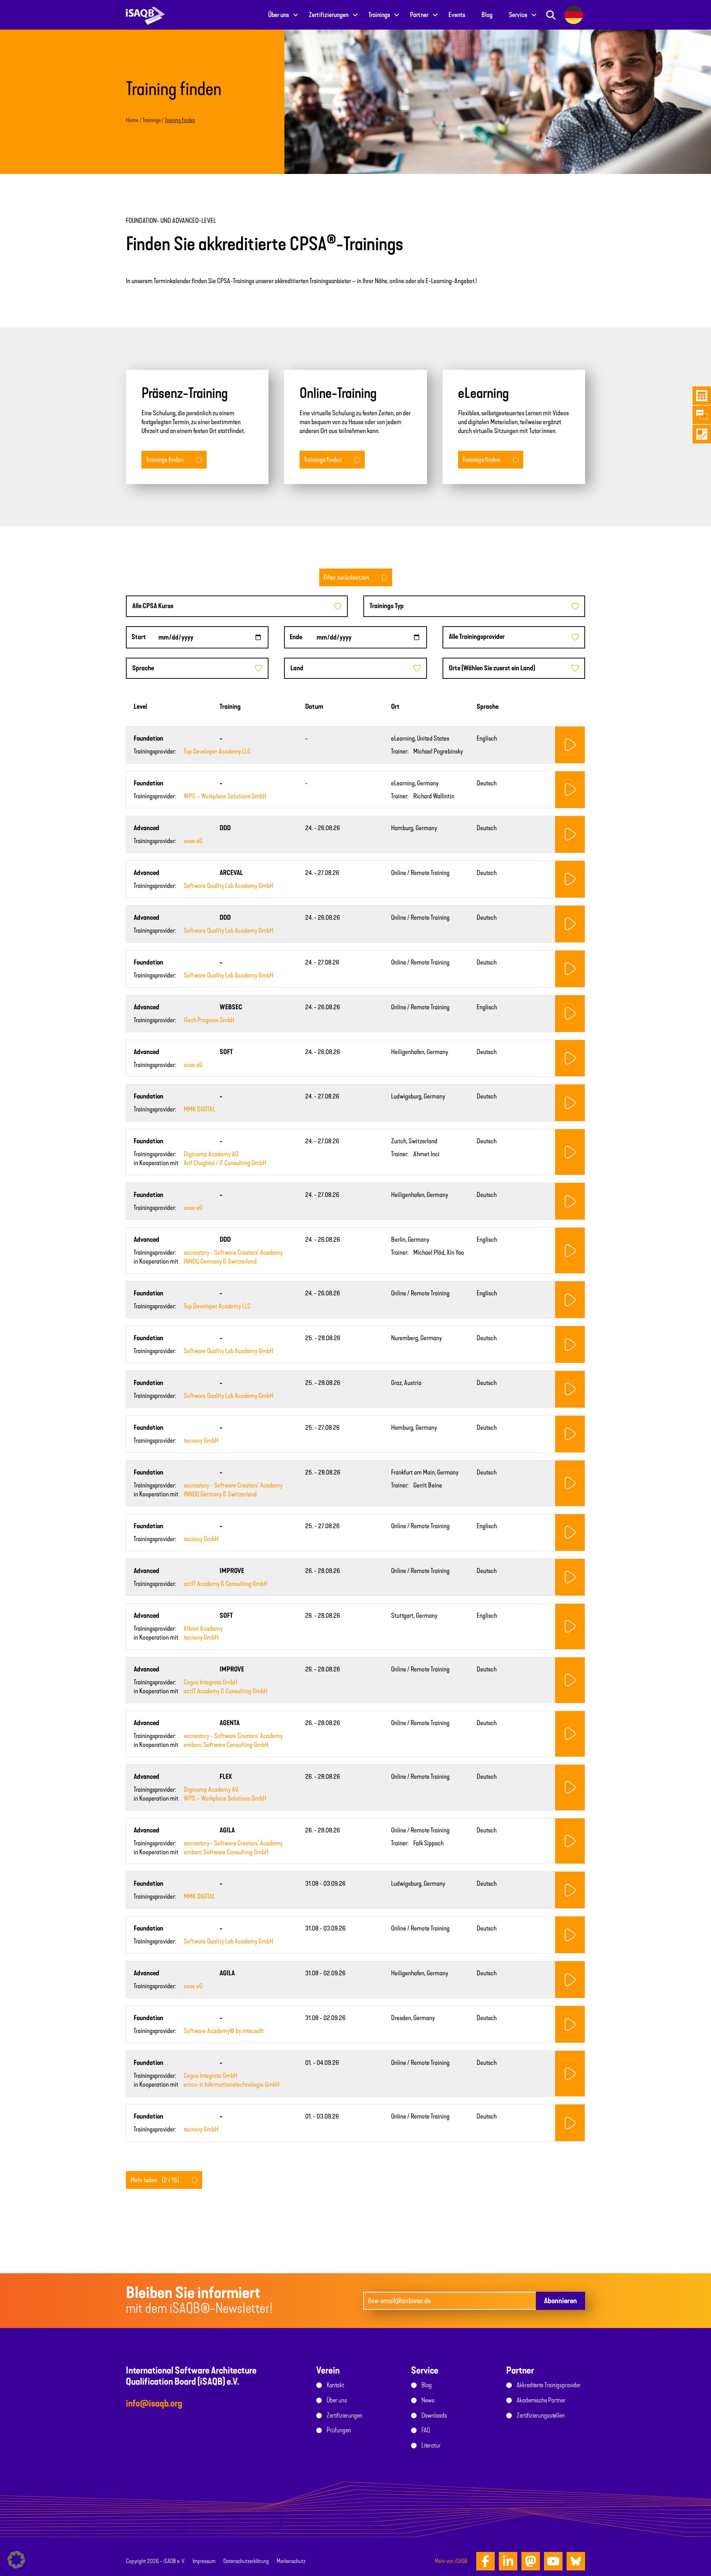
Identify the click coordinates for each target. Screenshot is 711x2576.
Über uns (278, 15)
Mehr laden (155, 2180)
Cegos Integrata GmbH (211, 1682)
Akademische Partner (541, 2400)
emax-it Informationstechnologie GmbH (232, 2084)
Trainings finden (165, 460)
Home (132, 120)
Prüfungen (339, 2430)
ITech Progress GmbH (209, 1020)
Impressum (204, 2561)
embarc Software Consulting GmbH (226, 1745)
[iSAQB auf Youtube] (553, 2561)
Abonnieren (560, 2301)
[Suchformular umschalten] (551, 15)
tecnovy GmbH (201, 1440)
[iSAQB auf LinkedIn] (508, 2561)
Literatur (431, 2445)
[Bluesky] (576, 2561)
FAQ (426, 2430)
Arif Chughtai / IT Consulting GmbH (225, 1163)
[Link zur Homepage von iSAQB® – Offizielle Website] (146, 15)
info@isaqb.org (154, 2403)
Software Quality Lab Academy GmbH (228, 886)
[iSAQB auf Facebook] (485, 2561)
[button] (16, 2560)
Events (457, 15)
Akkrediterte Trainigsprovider (549, 2385)
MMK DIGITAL (199, 1109)
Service (518, 15)
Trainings (379, 15)
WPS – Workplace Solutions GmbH (225, 796)
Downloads (434, 2415)
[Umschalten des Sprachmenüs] (574, 15)
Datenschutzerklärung (246, 2561)
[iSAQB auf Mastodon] (531, 2561)
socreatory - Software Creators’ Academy (233, 1252)
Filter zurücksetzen (346, 577)
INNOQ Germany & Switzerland (220, 1261)
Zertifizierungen (329, 15)
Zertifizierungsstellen (541, 2415)
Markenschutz (291, 2561)
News (428, 2400)
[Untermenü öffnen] (296, 15)
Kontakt (335, 2385)
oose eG (193, 841)
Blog (487, 15)
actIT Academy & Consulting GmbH (226, 1584)
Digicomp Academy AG (211, 1154)
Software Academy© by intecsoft (224, 2031)
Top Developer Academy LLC (217, 751)
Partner (419, 15)
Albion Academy (203, 1629)
